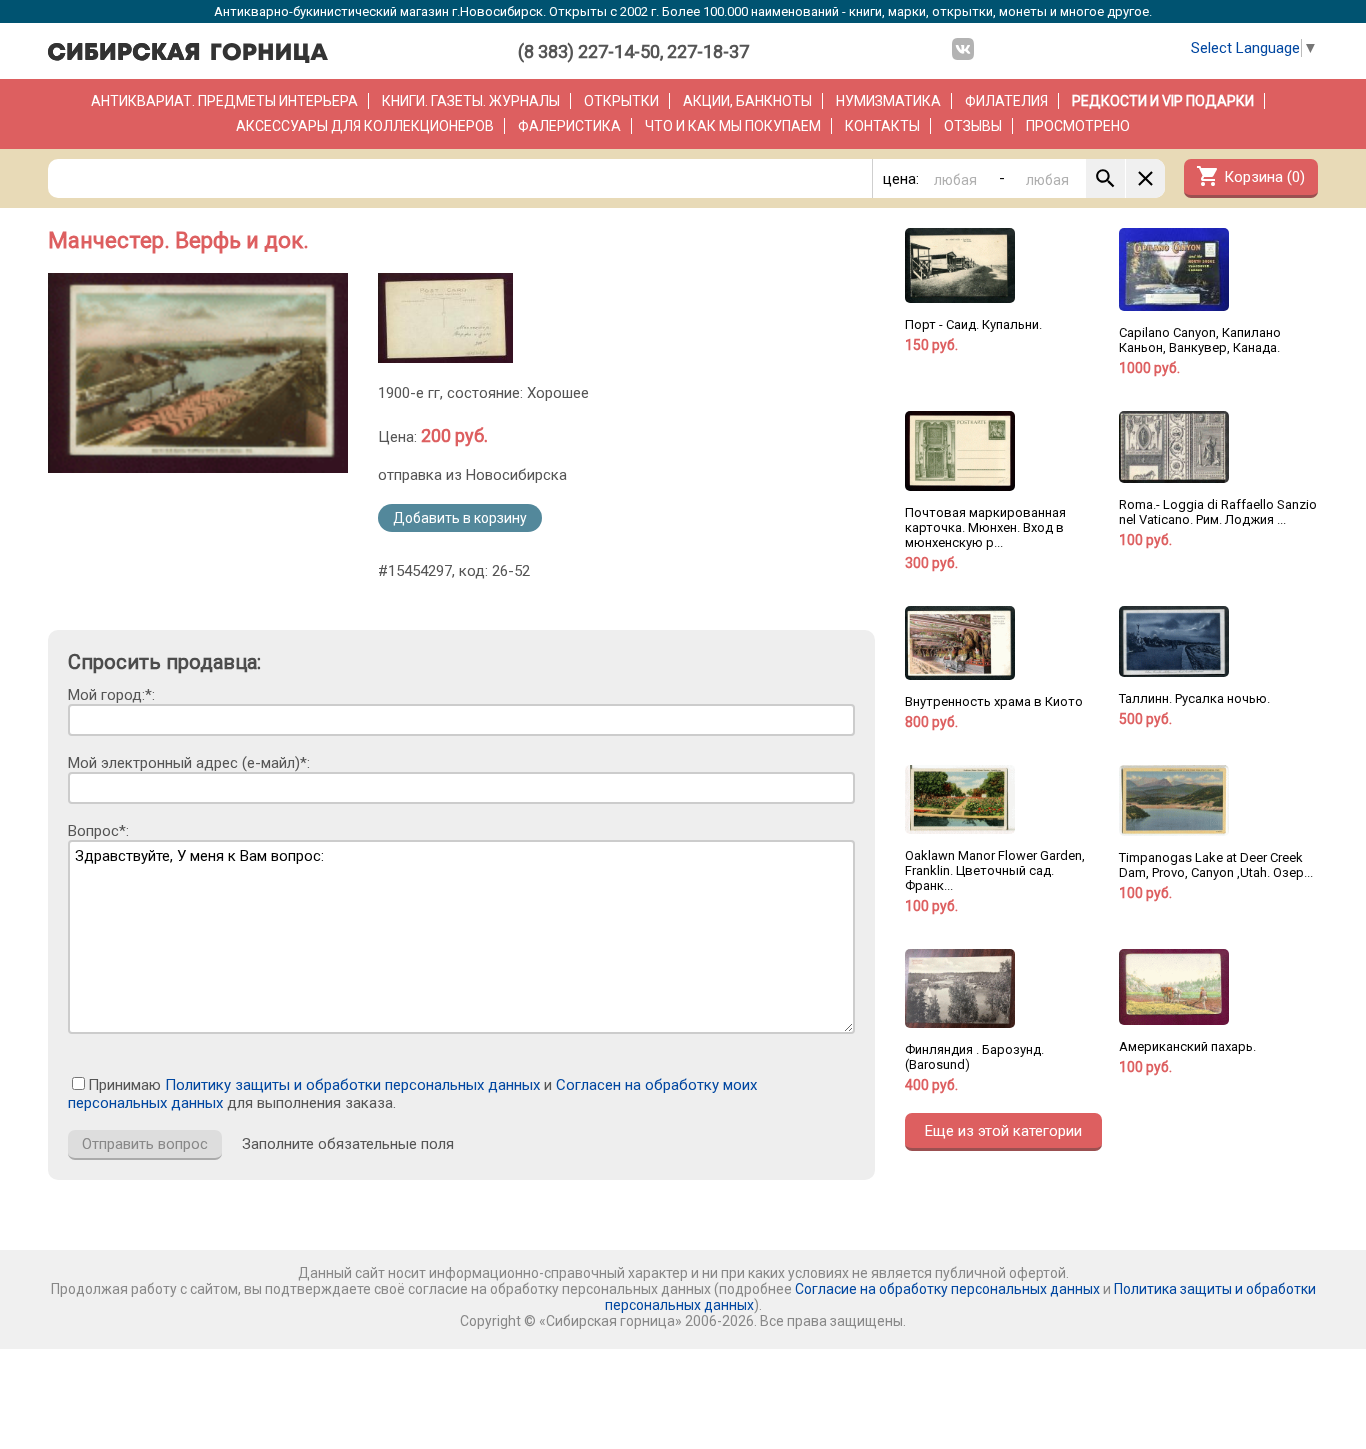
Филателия (1006, 101)
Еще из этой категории (1003, 1131)
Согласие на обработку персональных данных (947, 1289)
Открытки (621, 101)
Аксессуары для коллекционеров (365, 126)
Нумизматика (888, 101)
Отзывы (973, 126)
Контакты (882, 126)
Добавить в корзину (460, 518)
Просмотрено (1078, 126)
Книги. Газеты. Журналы (471, 101)
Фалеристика (569, 126)
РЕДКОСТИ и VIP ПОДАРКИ (1163, 101)
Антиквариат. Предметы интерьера (224, 101)
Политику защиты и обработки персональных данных (352, 1085)
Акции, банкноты (747, 101)
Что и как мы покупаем (733, 126)
